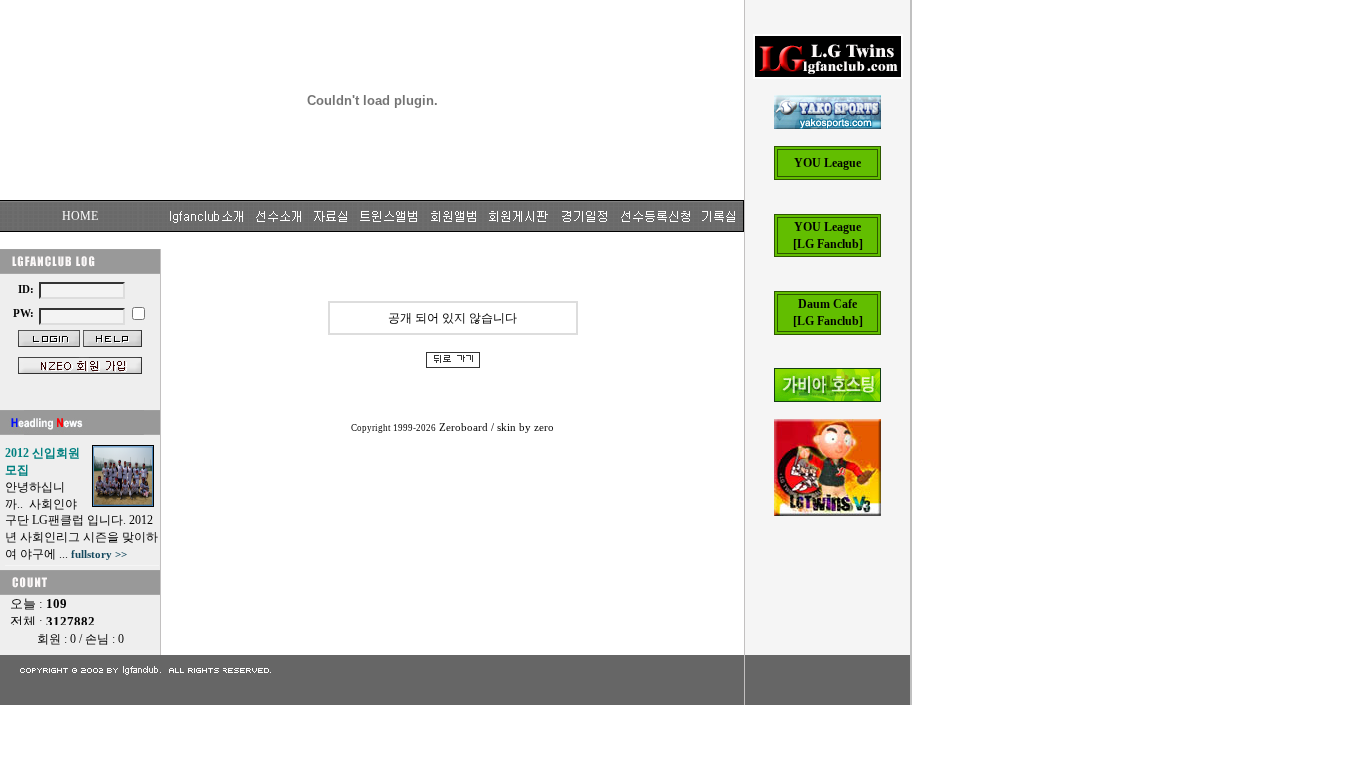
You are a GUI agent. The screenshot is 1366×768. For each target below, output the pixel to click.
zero (544, 427)
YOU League (827, 163)
